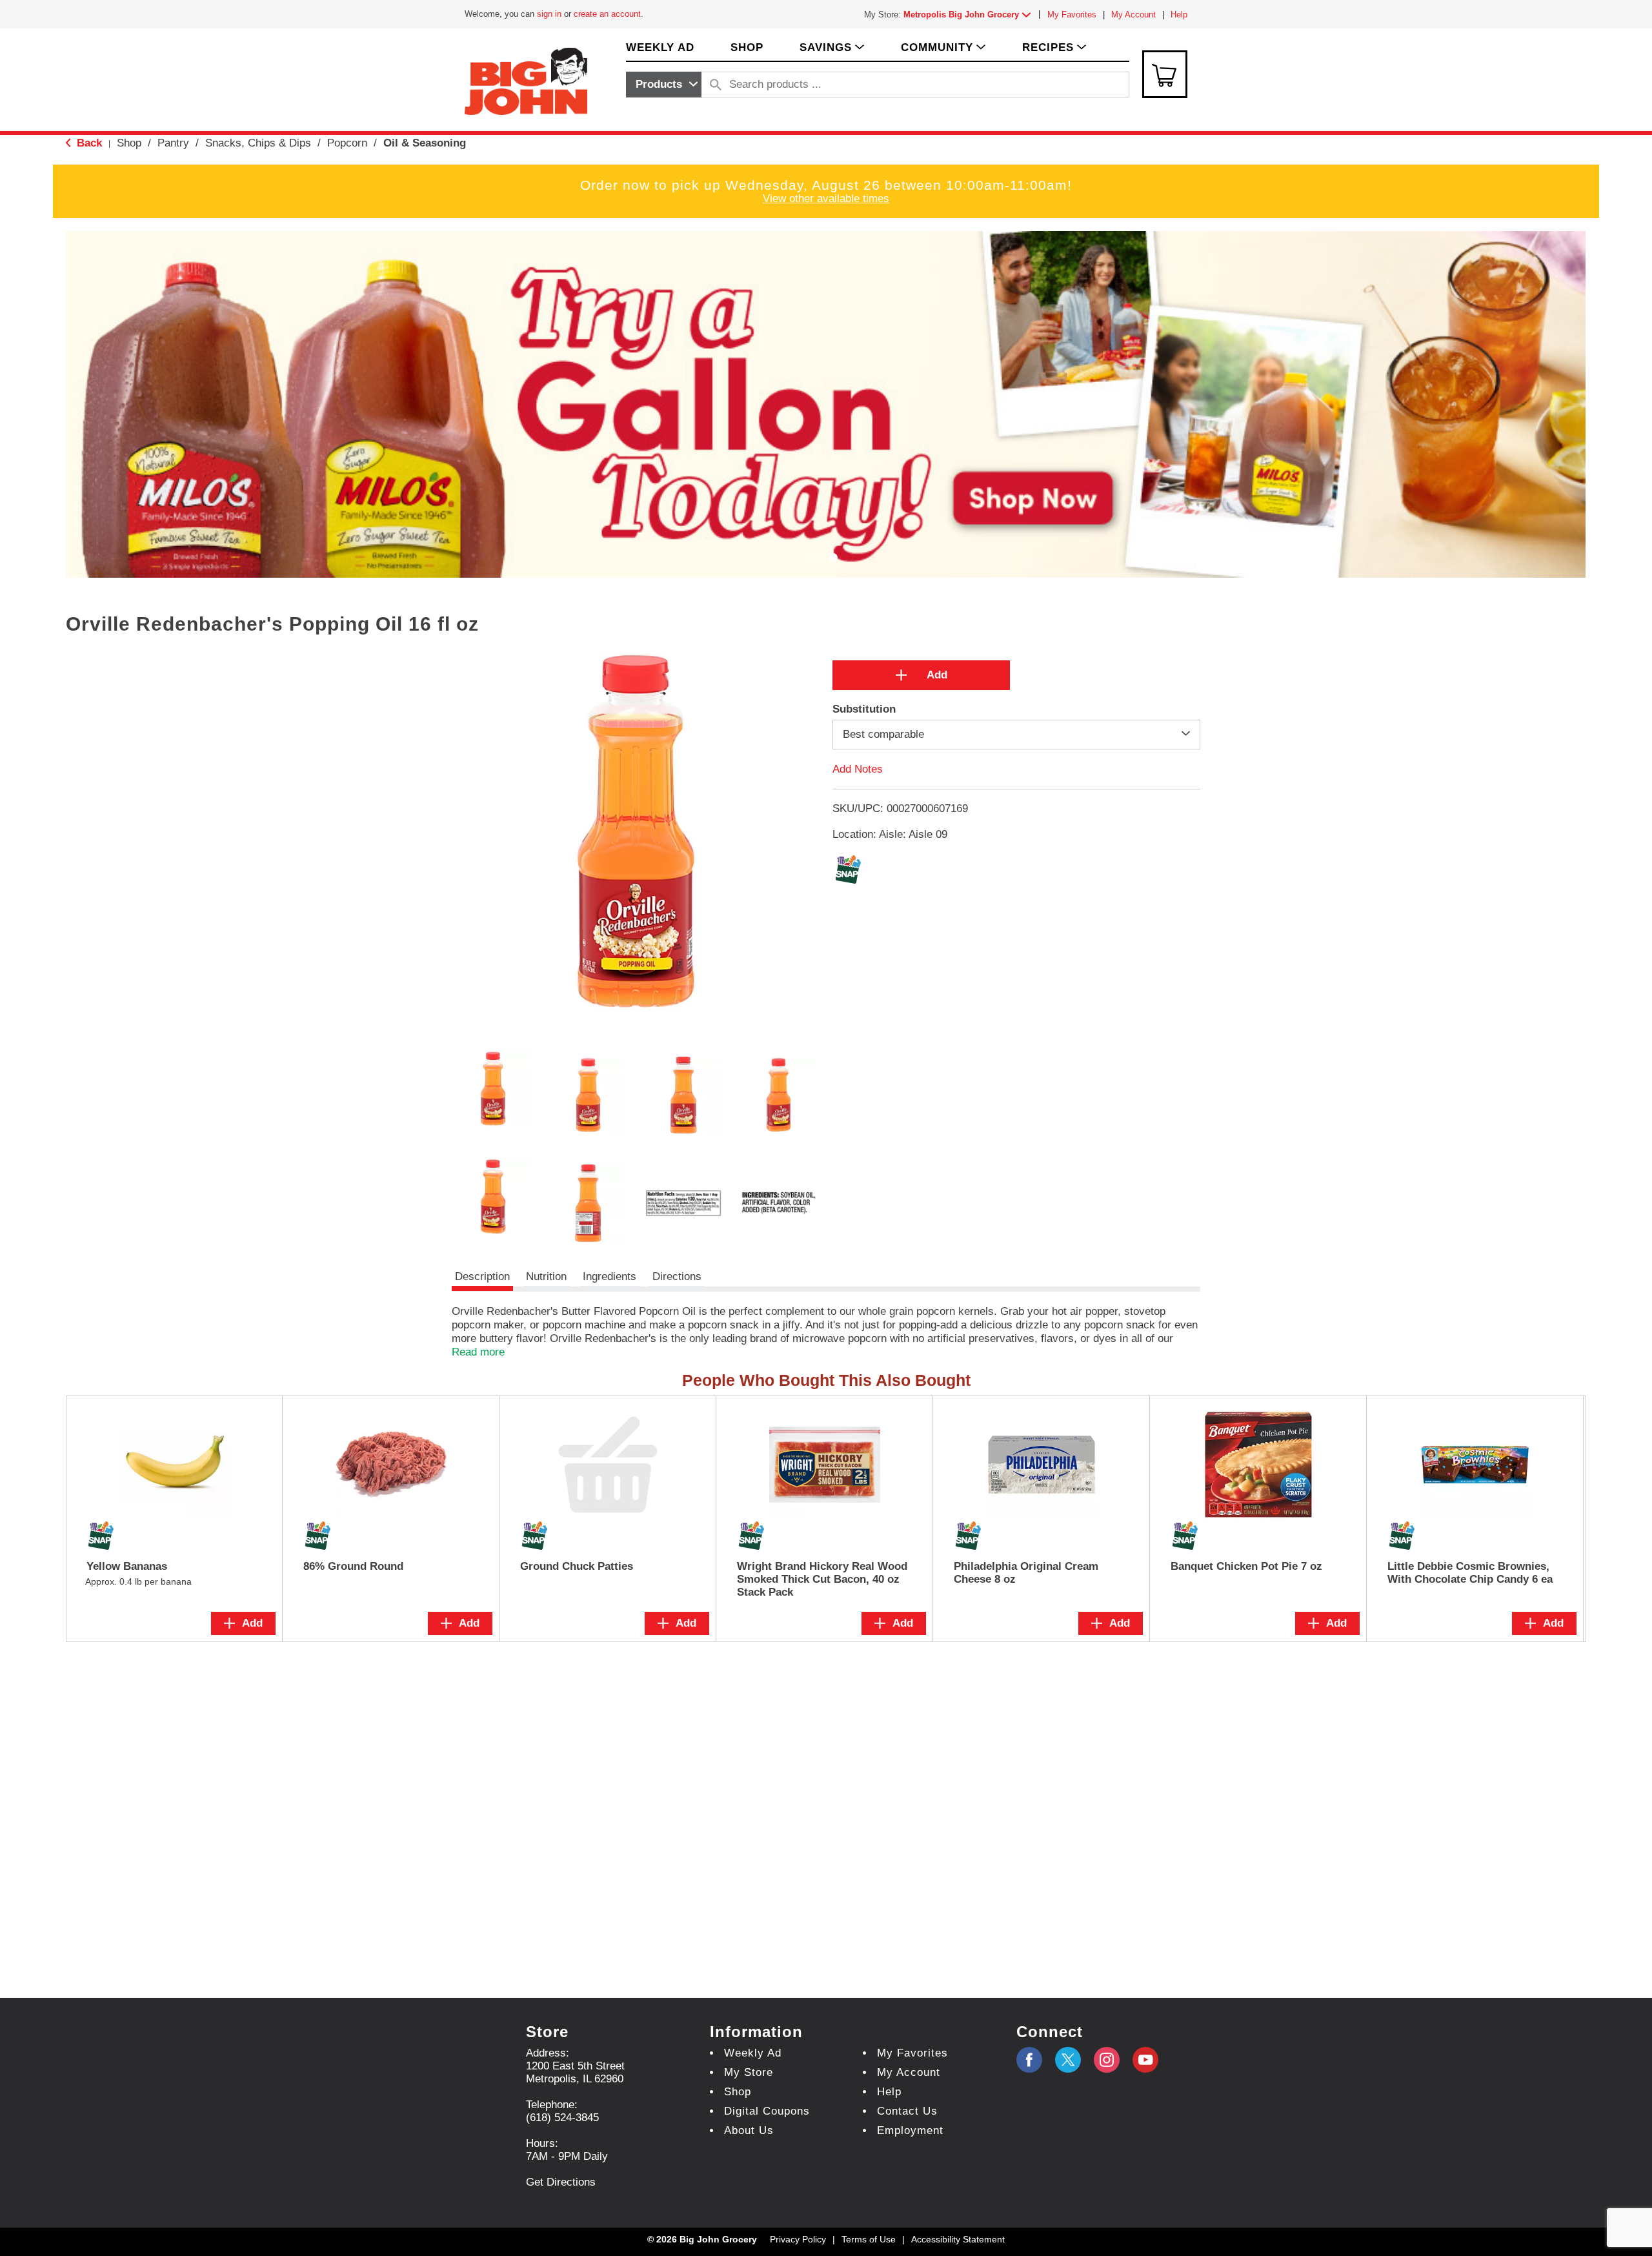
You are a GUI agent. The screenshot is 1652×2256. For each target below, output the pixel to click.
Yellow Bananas (127, 1566)
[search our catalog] (716, 85)
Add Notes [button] (858, 769)
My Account (1133, 15)
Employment (910, 2130)
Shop (129, 143)
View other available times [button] (826, 198)
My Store (749, 2072)
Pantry (173, 143)
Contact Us (907, 2111)
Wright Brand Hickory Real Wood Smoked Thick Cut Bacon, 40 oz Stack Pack (822, 1579)
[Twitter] (1068, 2060)
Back (88, 143)
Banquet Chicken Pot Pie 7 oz (1246, 1566)
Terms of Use (869, 2239)
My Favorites (1072, 15)
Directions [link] (677, 1276)
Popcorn (347, 143)
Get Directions (561, 2182)
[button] (970, 15)
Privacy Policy (798, 2239)
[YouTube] (1107, 2060)
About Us (749, 2130)
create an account (607, 14)
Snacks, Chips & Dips (258, 143)
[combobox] (664, 85)
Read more (478, 1352)
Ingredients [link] (609, 1276)
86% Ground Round (353, 1566)
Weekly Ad (753, 2053)
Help (1179, 15)
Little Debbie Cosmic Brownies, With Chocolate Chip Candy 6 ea (1470, 1573)
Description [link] (482, 1276)
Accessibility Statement (958, 2239)
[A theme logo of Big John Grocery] (526, 80)
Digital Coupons (767, 2111)
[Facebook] (1029, 2060)
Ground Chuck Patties (577, 1566)
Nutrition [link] (546, 1276)
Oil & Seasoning (425, 143)
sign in (549, 14)
